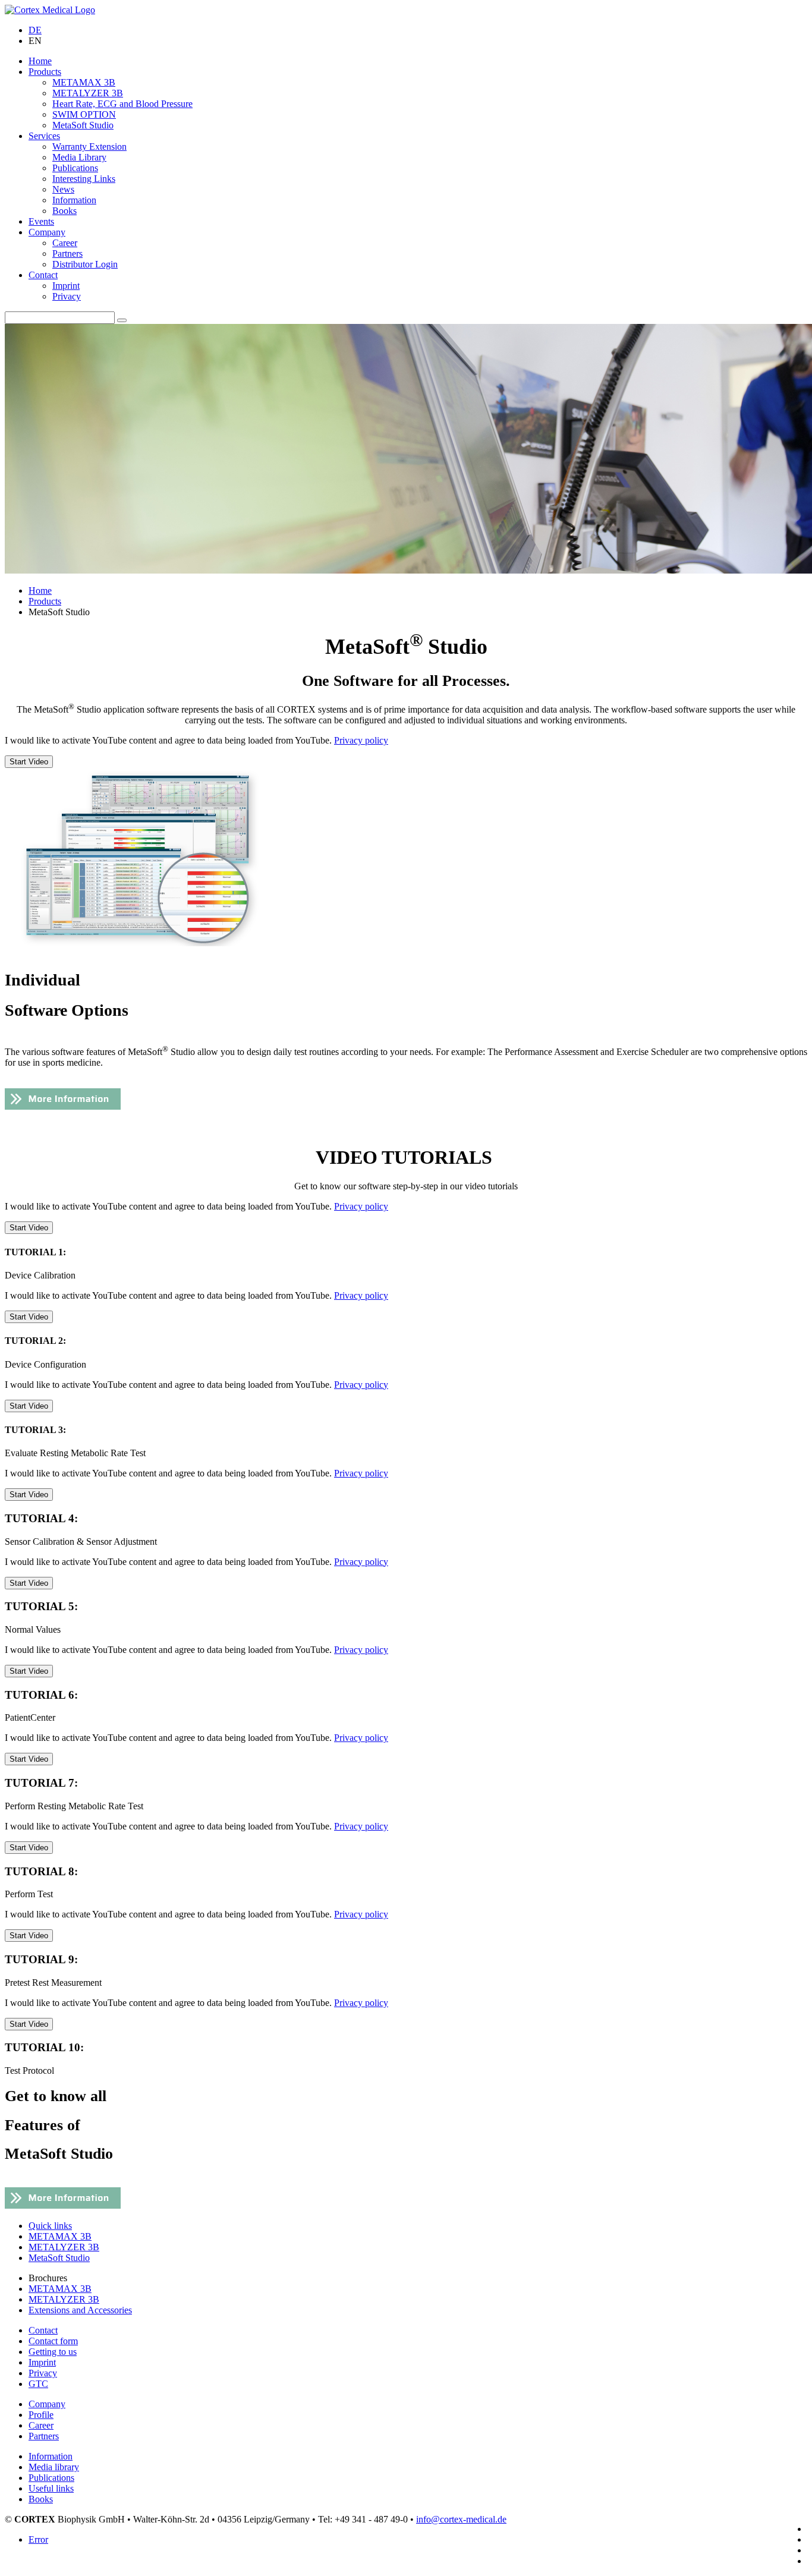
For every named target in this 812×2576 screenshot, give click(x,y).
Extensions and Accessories (80, 2310)
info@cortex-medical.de (461, 2519)
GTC (38, 2384)
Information (74, 200)
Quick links (50, 2226)
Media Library (79, 157)
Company (47, 232)
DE (35, 30)
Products (45, 72)
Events (41, 221)
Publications (75, 168)
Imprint (66, 286)
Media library (54, 2467)
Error (38, 2539)
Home (40, 61)
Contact (43, 275)
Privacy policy (361, 740)
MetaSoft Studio (83, 125)
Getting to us (53, 2352)
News (63, 189)
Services (44, 136)
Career (65, 243)
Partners (67, 253)
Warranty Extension (89, 147)
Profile (41, 2415)
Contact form (53, 2341)
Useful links (51, 2488)
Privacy (67, 296)
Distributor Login (85, 264)
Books (64, 211)
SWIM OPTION (84, 114)
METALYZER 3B (88, 93)
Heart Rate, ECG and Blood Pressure (122, 104)
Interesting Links (84, 179)
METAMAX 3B (84, 82)
